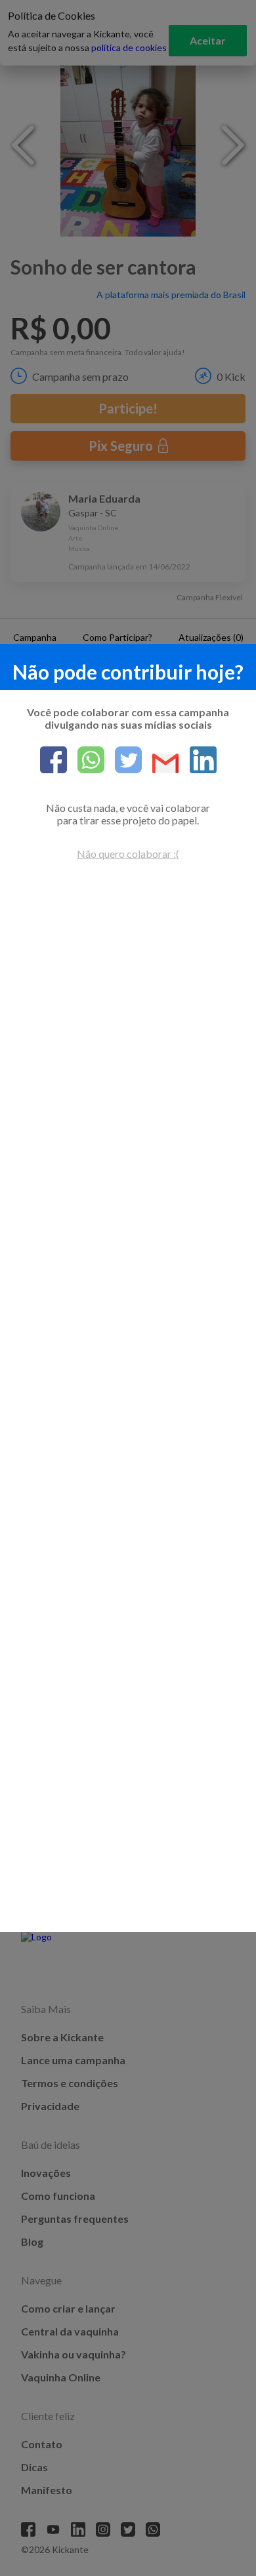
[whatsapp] (86, 761)
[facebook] (53, 761)
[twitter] (123, 761)
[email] (160, 764)
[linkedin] (198, 761)
